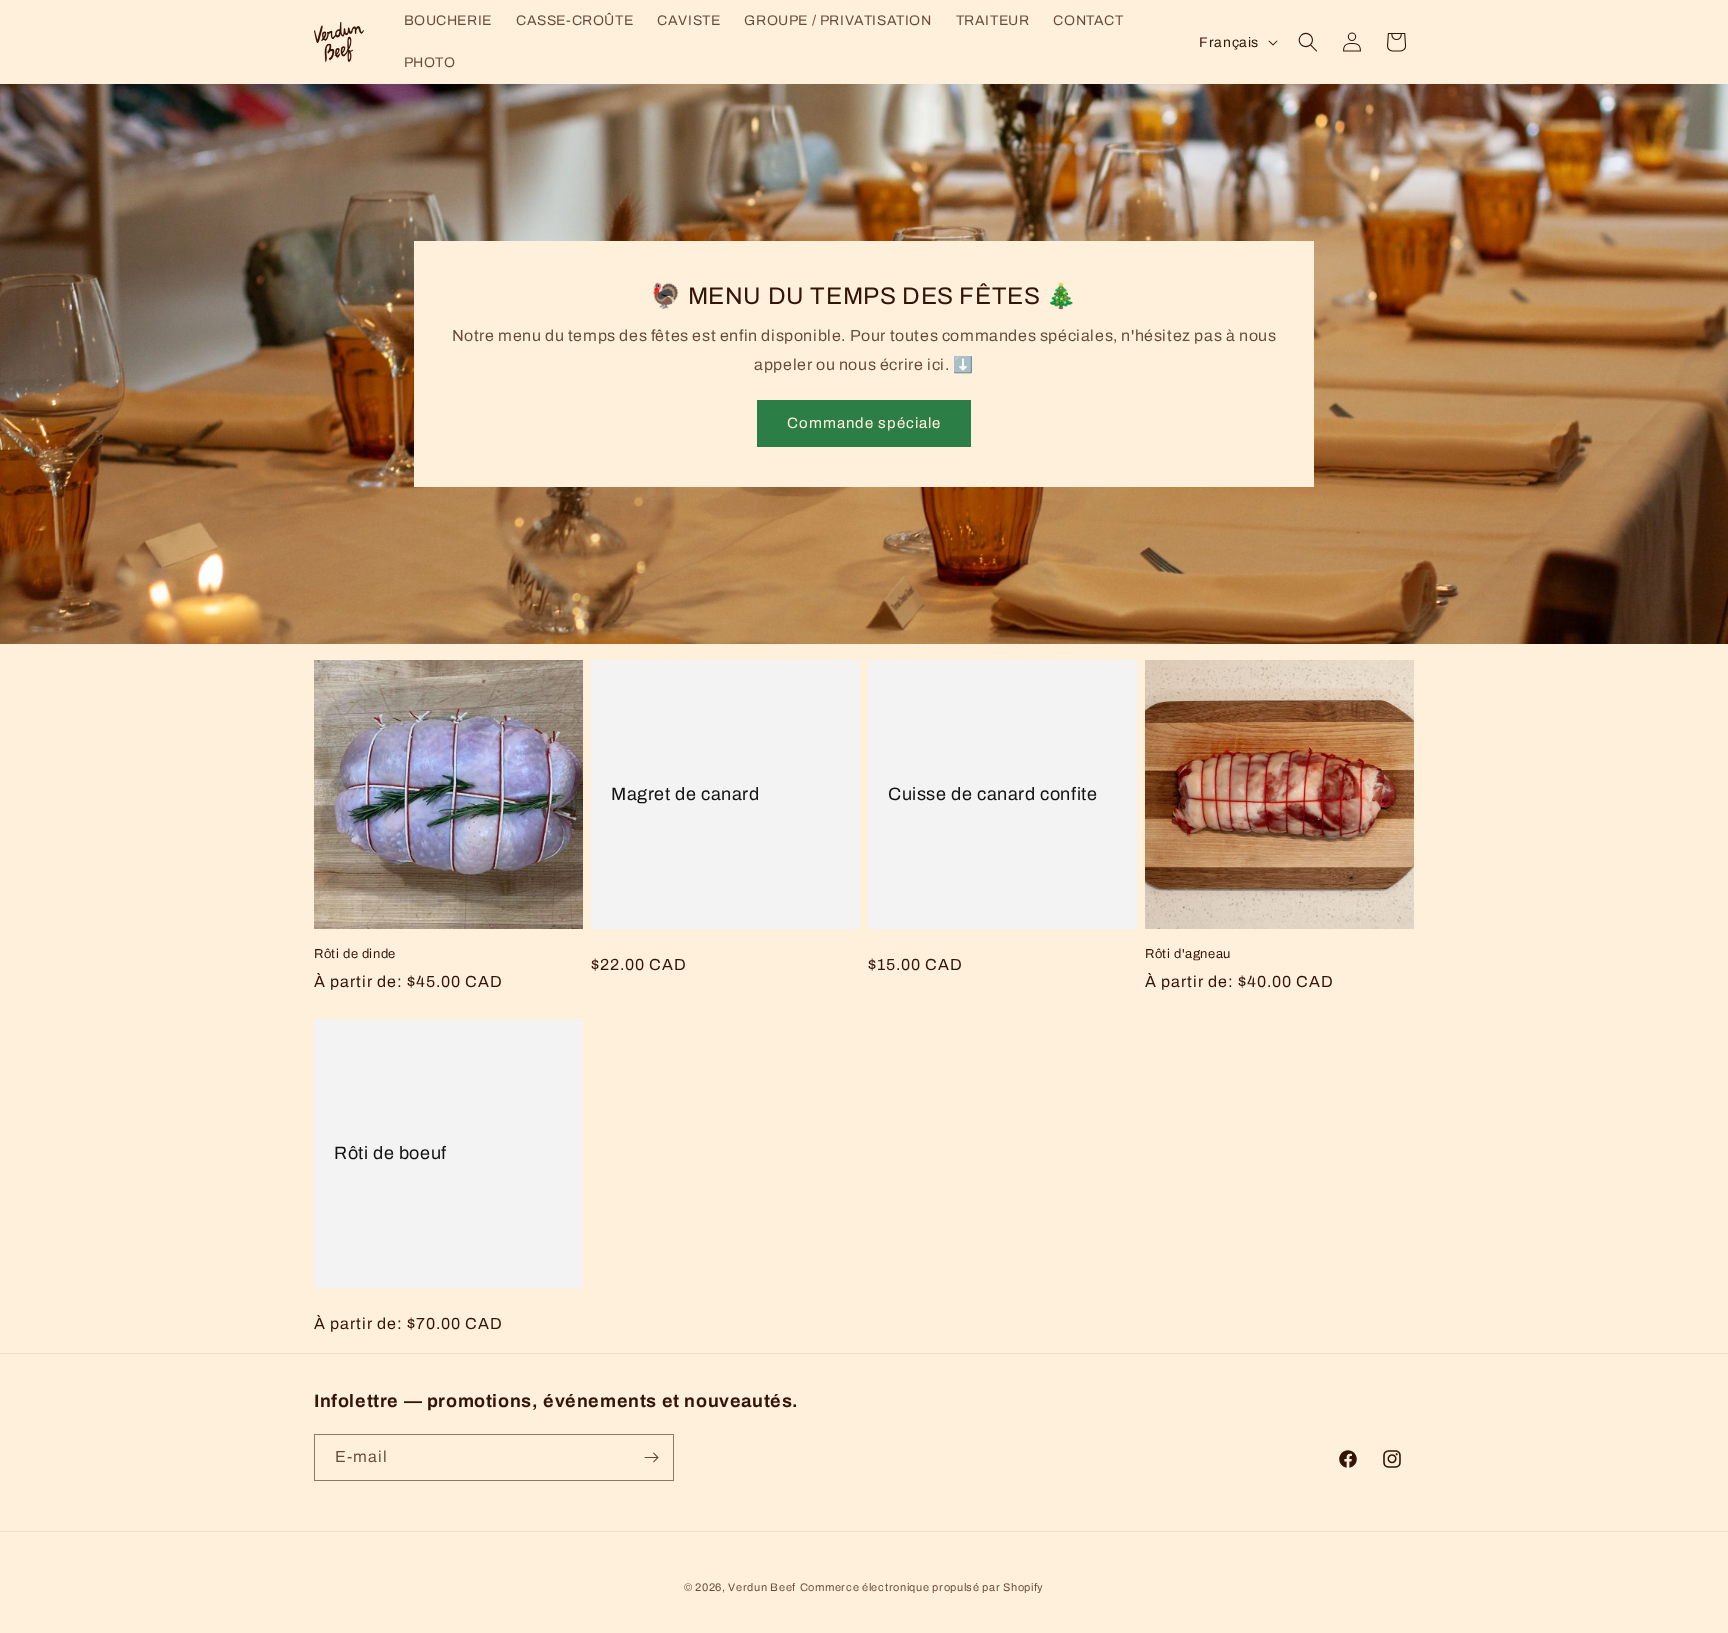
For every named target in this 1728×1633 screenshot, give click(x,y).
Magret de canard (685, 794)
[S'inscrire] (651, 1457)
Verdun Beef (762, 1587)
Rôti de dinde (355, 954)
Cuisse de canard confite (992, 794)
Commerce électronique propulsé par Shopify (922, 1587)
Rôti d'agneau (1188, 954)
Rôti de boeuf (390, 1153)
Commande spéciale (864, 424)
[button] (1308, 42)
